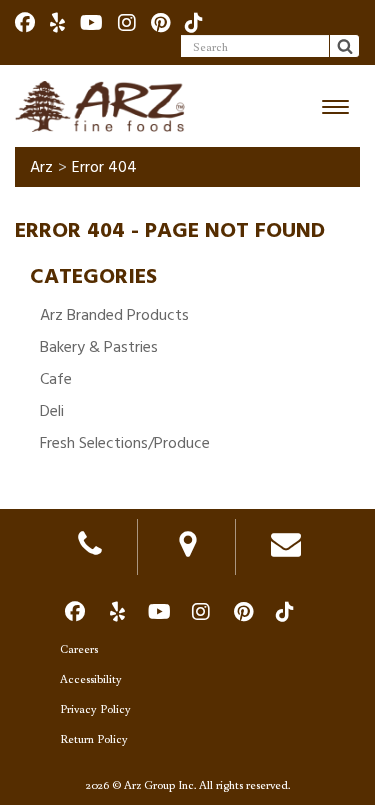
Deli (52, 411)
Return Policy (94, 738)
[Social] (25, 22)
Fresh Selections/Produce (125, 443)
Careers (79, 648)
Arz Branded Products (114, 315)
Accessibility (91, 678)
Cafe (56, 379)
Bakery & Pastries (99, 347)
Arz (41, 167)
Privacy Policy (95, 708)
